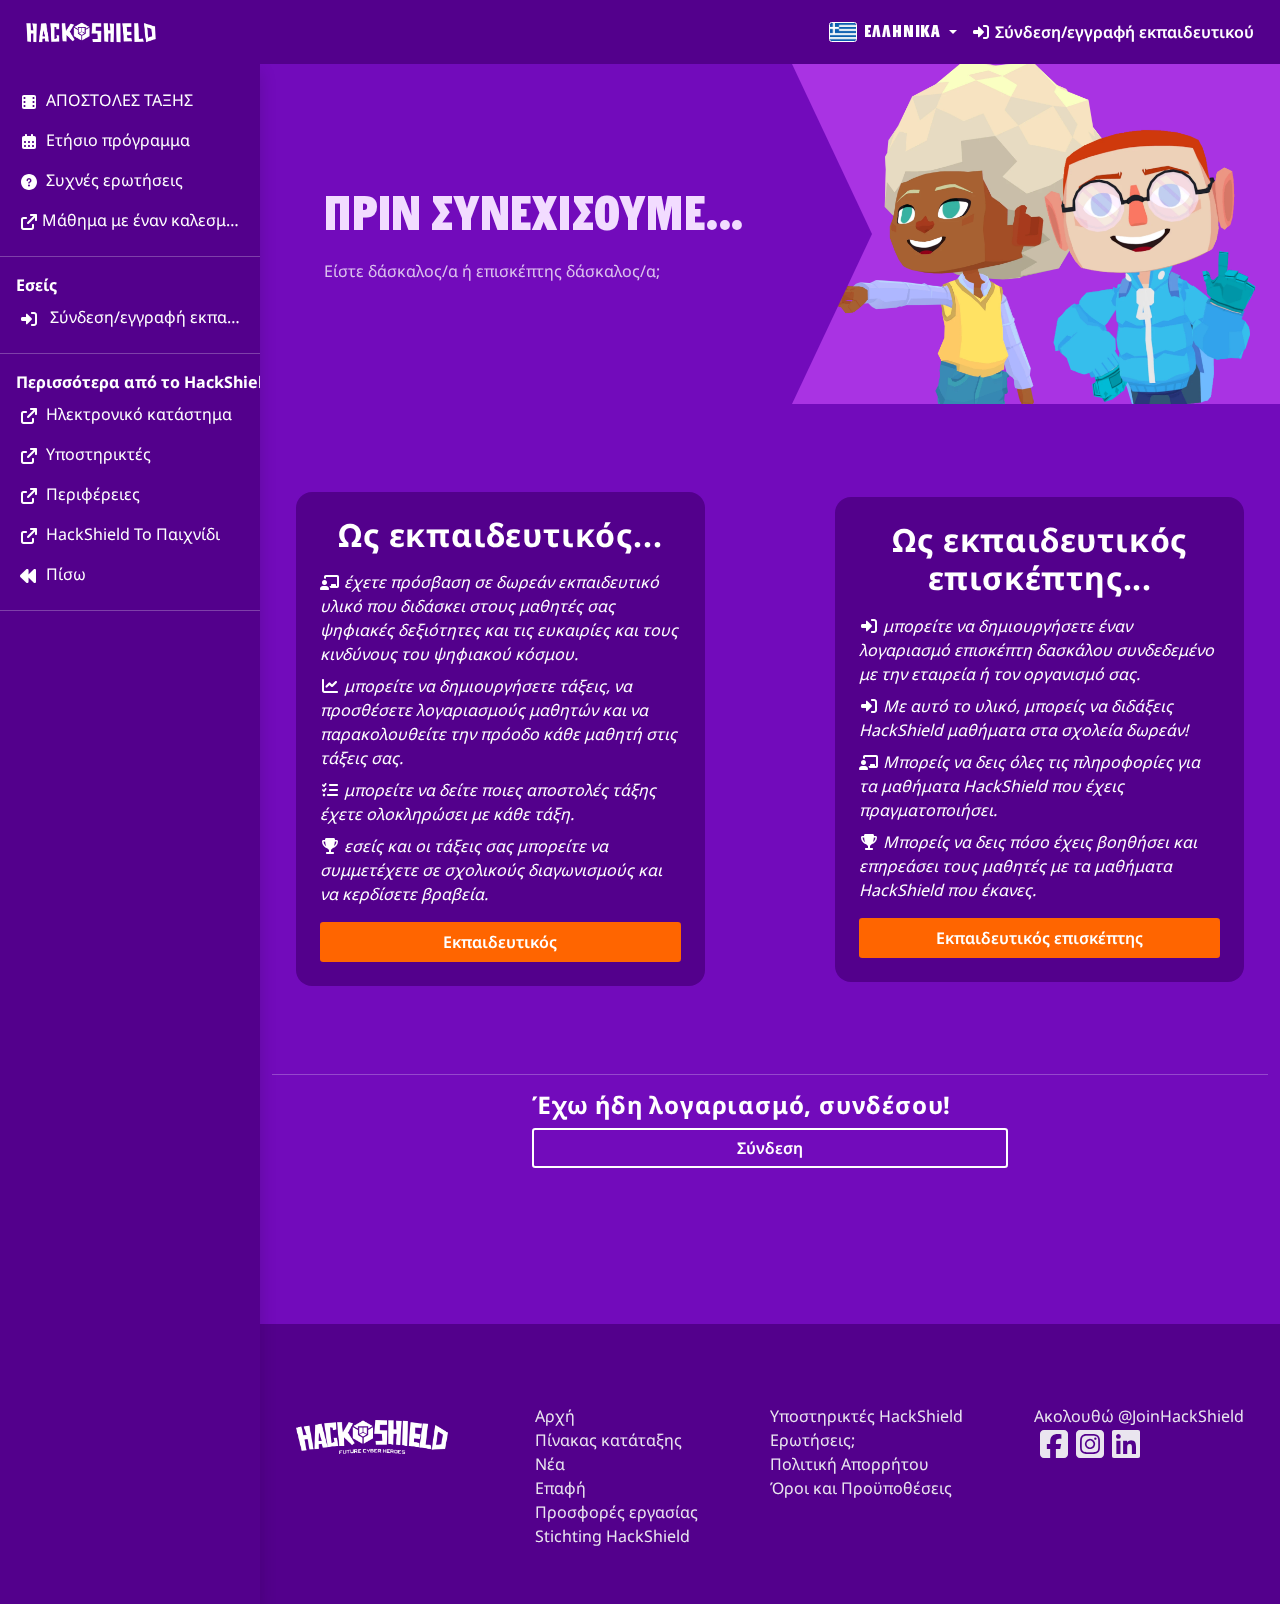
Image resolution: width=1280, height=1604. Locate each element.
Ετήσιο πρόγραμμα (116, 140)
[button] (891, 32)
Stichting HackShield (612, 1536)
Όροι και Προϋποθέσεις (861, 1488)
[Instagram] (1084, 1444)
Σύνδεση (770, 1148)
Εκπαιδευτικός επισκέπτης (1039, 938)
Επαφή (560, 1488)
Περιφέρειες (91, 494)
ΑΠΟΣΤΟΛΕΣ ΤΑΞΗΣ (117, 100)
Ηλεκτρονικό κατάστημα (137, 414)
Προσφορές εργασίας (616, 1512)
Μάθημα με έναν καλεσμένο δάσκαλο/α (151, 220)
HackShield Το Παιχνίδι (131, 534)
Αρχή (555, 1416)
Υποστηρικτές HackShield (866, 1416)
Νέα (550, 1464)
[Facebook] (1048, 1444)
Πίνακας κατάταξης (608, 1440)
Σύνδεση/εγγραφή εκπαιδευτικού (153, 317)
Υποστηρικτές (96, 454)
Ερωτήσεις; (812, 1440)
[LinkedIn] (1120, 1444)
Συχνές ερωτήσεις (112, 180)
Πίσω (64, 574)
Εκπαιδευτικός (500, 942)
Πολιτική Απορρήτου (849, 1464)
